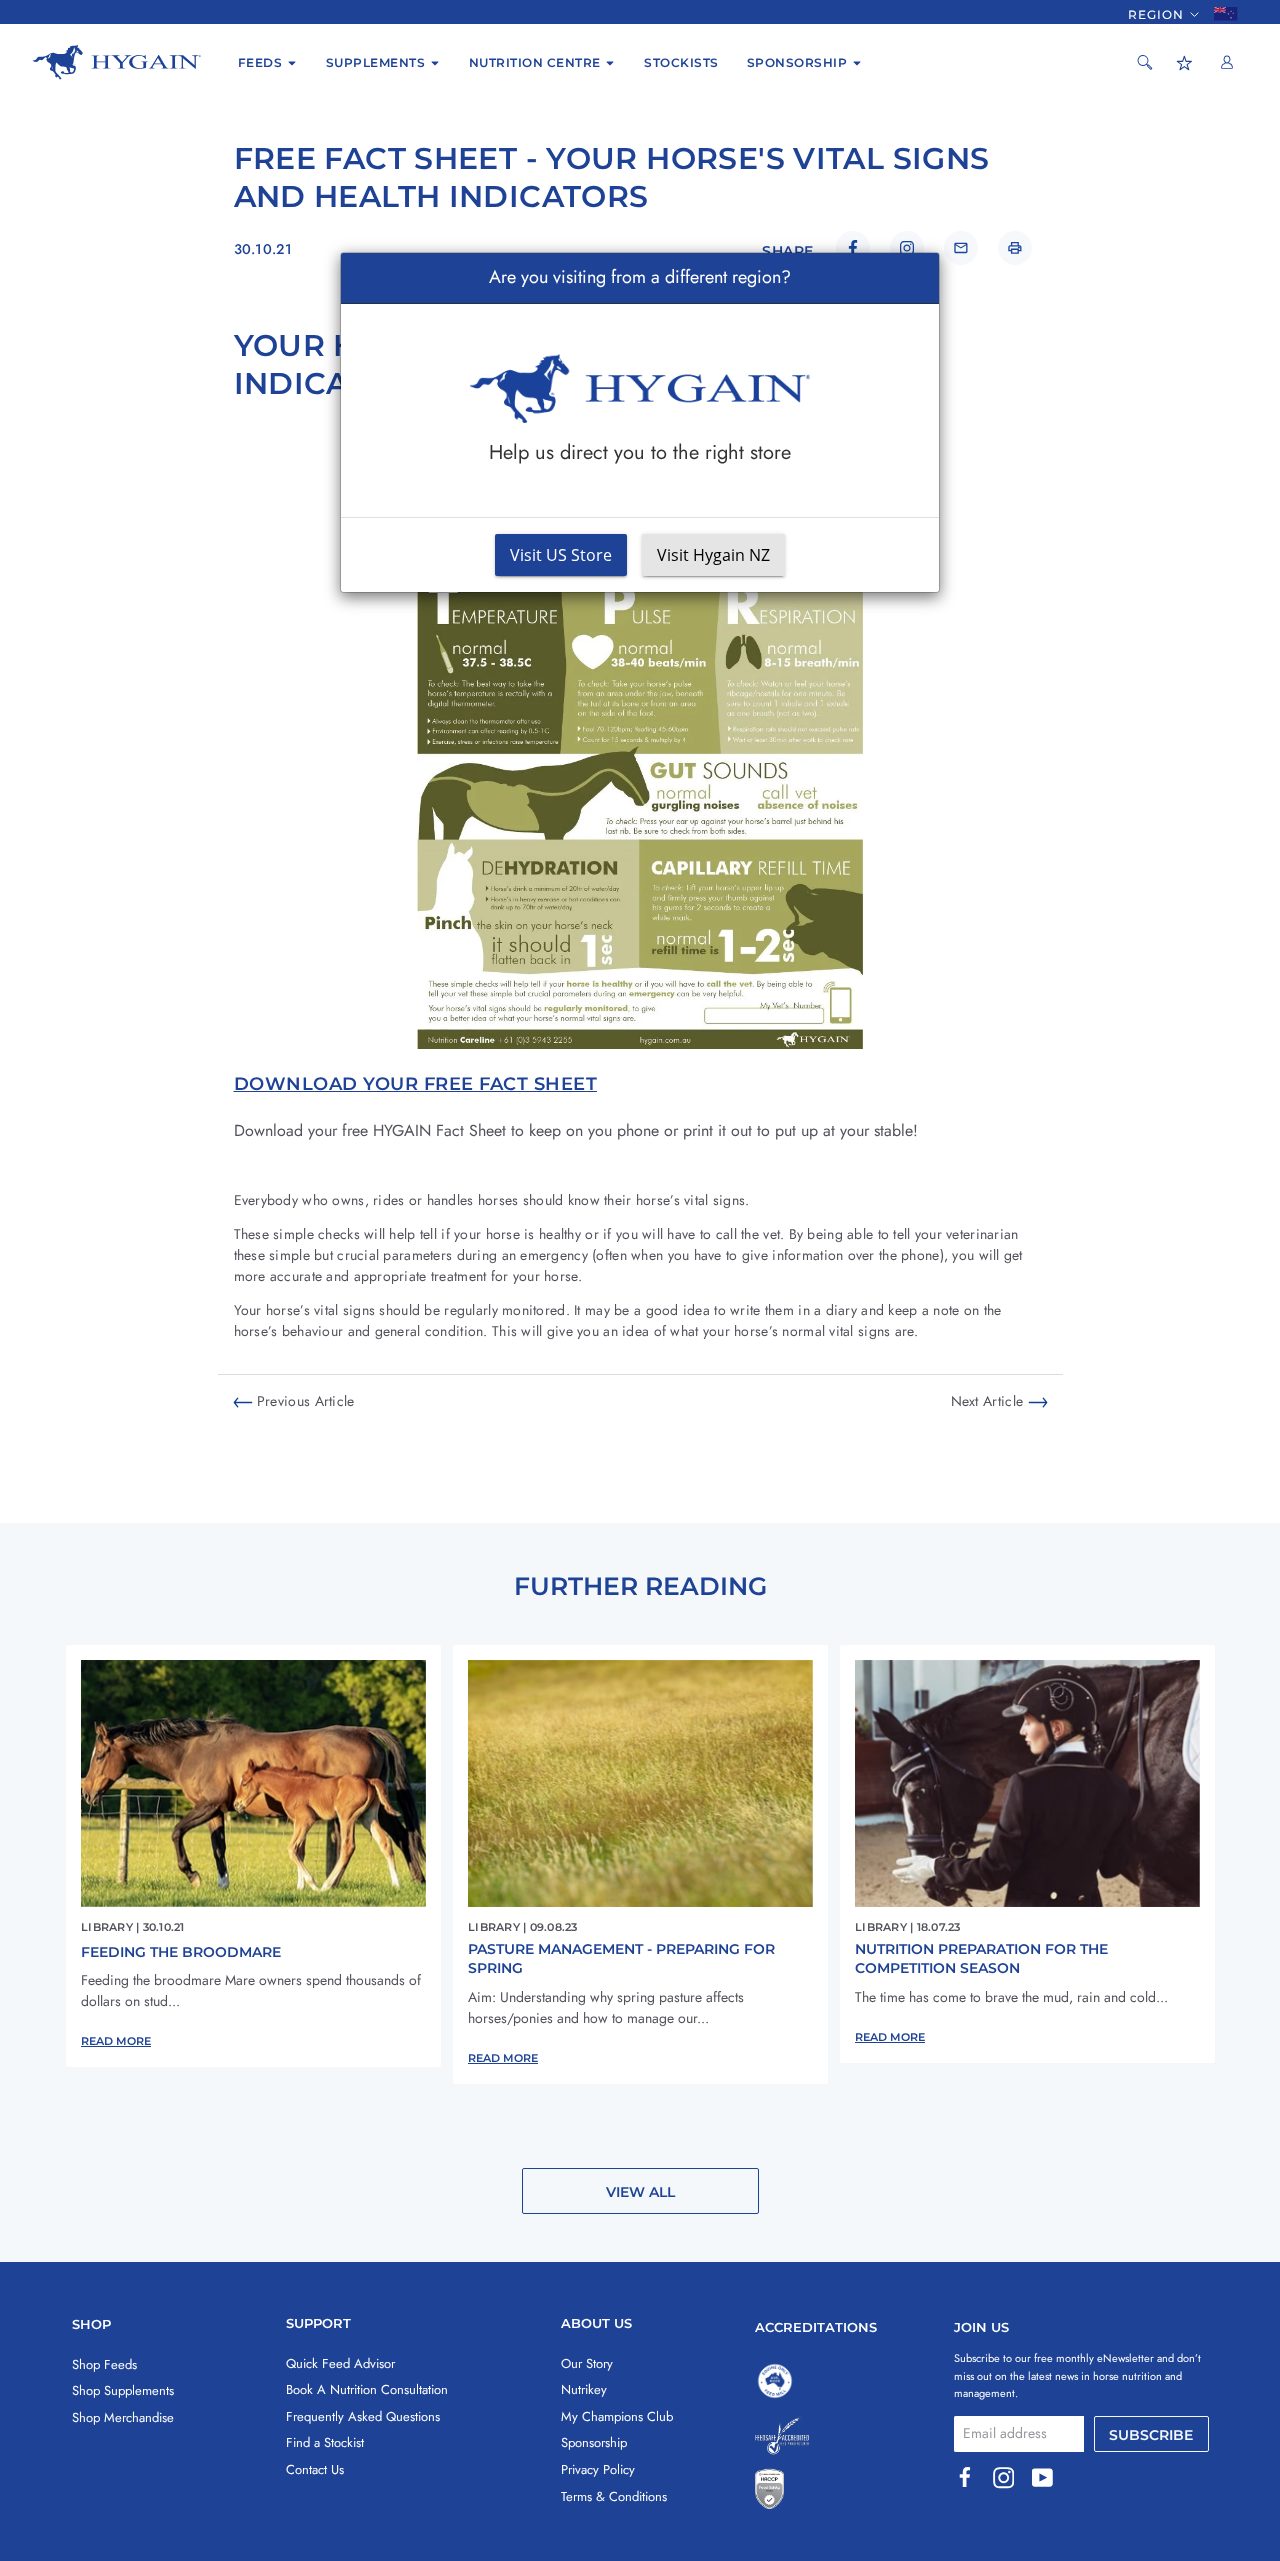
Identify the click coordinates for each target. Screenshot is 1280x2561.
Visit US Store (561, 555)
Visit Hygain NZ (713, 555)
